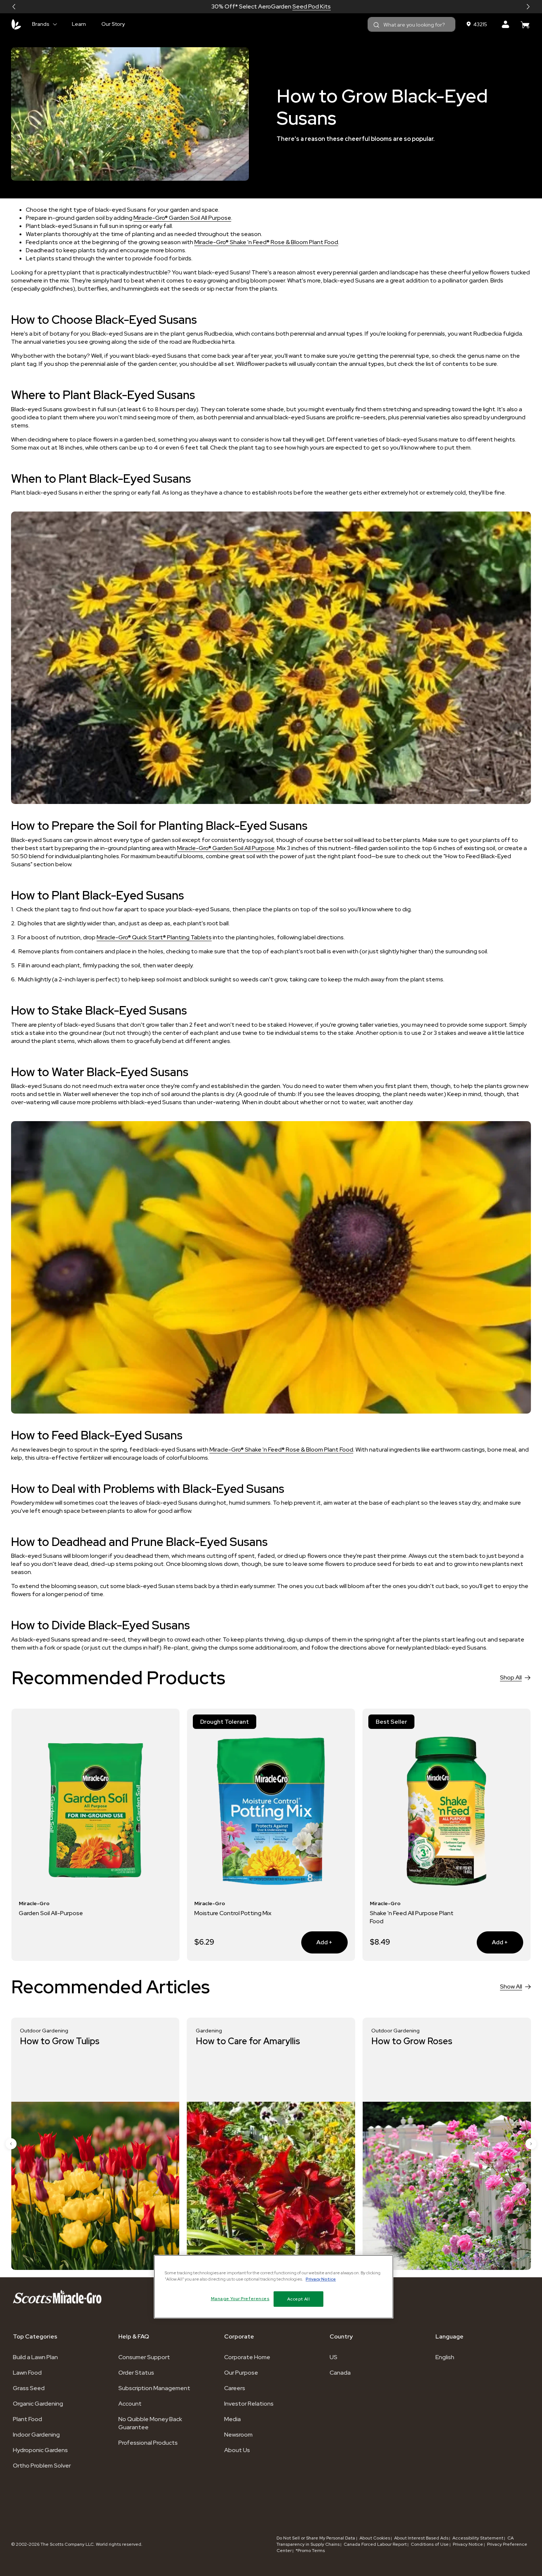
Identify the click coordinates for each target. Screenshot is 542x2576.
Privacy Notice (468, 2544)
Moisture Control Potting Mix (233, 1913)
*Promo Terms (310, 2551)
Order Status (136, 2373)
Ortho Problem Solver (42, 2466)
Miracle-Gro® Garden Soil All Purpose (182, 218)
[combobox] (411, 24)
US (333, 2357)
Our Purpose (241, 2373)
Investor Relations (249, 2404)
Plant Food (27, 2419)
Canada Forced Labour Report (375, 2544)
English (445, 2357)
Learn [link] (79, 24)
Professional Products (148, 2443)
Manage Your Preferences (240, 2299)
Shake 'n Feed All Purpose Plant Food (412, 1917)
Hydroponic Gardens (40, 2450)
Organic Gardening (38, 2404)
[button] (14, 7)
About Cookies (375, 2538)
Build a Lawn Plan (35, 2357)
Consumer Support (144, 2357)
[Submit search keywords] (376, 25)
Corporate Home (247, 2357)
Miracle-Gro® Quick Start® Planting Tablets (154, 937)
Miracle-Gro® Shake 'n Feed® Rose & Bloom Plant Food (266, 242)
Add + (317, 1942)
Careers (235, 2388)
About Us (237, 2450)
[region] (274, 2286)
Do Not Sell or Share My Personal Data (316, 2538)
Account (130, 2404)
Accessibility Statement (478, 2538)
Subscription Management (154, 2388)
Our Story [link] (113, 24)
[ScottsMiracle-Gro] (16, 24)
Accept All (299, 2299)
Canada (340, 2373)
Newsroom (238, 2435)
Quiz (297, 6)
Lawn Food (27, 2373)
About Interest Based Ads (421, 2538)
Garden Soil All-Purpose (51, 1913)
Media (232, 2419)
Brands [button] (41, 24)
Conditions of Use (430, 2544)
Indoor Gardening (36, 2435)
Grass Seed (29, 2388)
